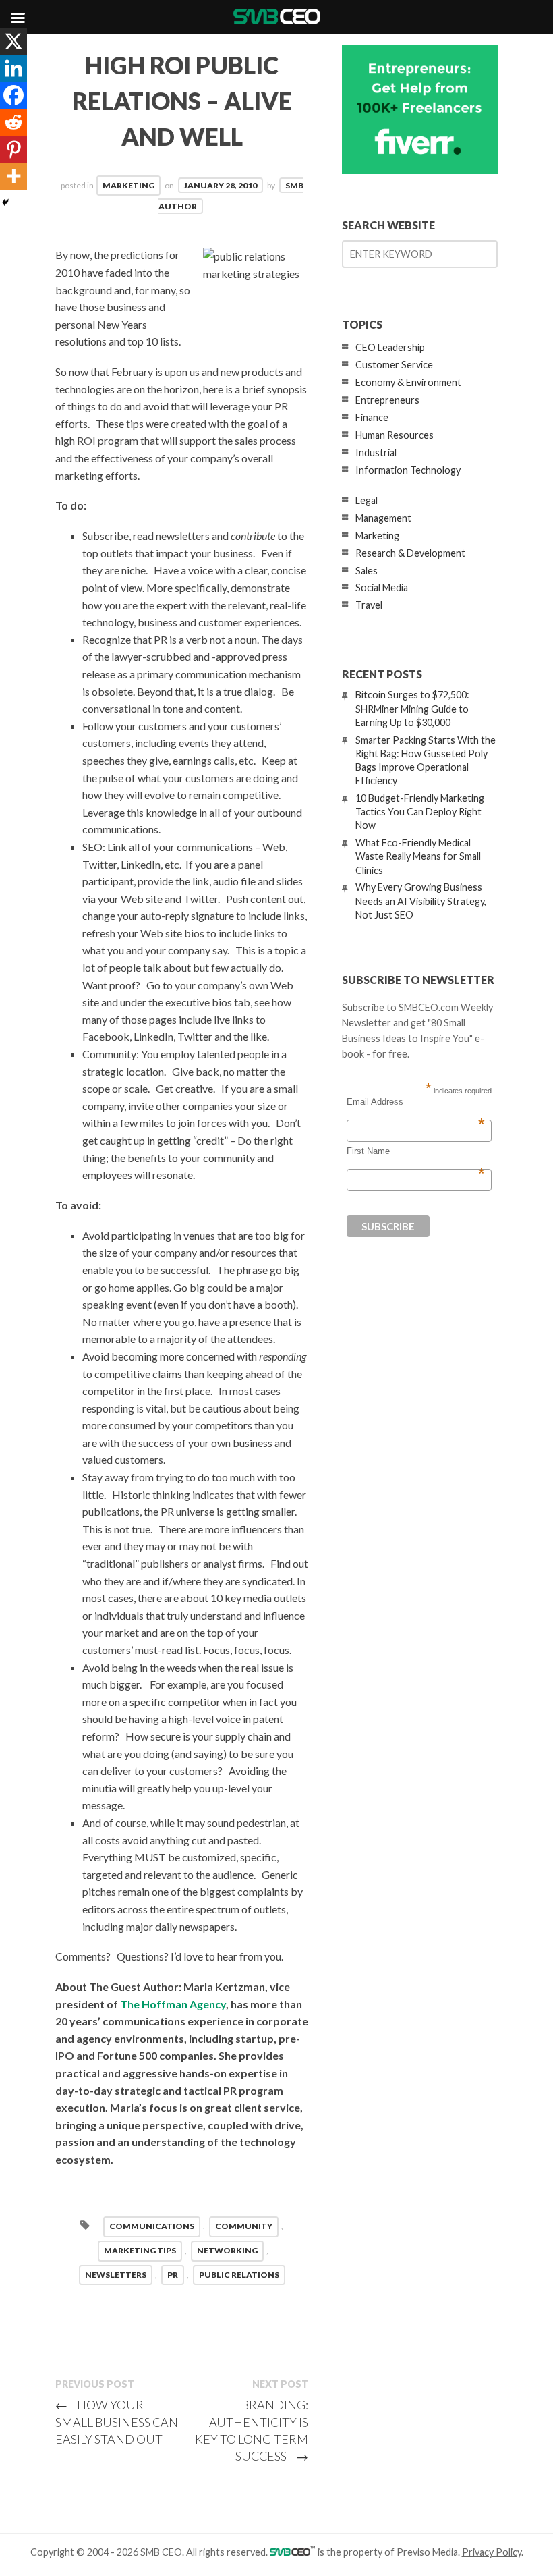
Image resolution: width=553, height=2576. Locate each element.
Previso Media (427, 2552)
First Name (416, 1151)
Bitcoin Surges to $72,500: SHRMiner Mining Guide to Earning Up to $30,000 (412, 708)
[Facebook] (13, 95)
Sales (367, 571)
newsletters (116, 2275)
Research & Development (410, 553)
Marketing (128, 185)
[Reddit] (13, 122)
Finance (372, 417)
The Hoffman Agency (173, 2004)
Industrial (376, 453)
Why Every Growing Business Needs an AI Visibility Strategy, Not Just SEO (421, 901)
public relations (239, 2275)
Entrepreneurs (387, 400)
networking (227, 2250)
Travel (369, 605)
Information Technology (408, 470)
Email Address (416, 1102)
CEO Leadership (390, 347)
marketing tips (140, 2250)
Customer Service (394, 365)
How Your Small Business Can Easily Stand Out (117, 2421)
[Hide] (5, 202)
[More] (13, 176)
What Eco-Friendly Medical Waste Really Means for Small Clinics (418, 856)
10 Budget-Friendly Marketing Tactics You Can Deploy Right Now (420, 812)
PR (173, 2275)
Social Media (382, 587)
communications (152, 2226)
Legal (367, 500)
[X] (13, 41)
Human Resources (395, 435)
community (244, 2226)
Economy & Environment (408, 382)
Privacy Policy (492, 2552)
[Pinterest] (13, 149)
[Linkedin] (13, 68)
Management (383, 518)
